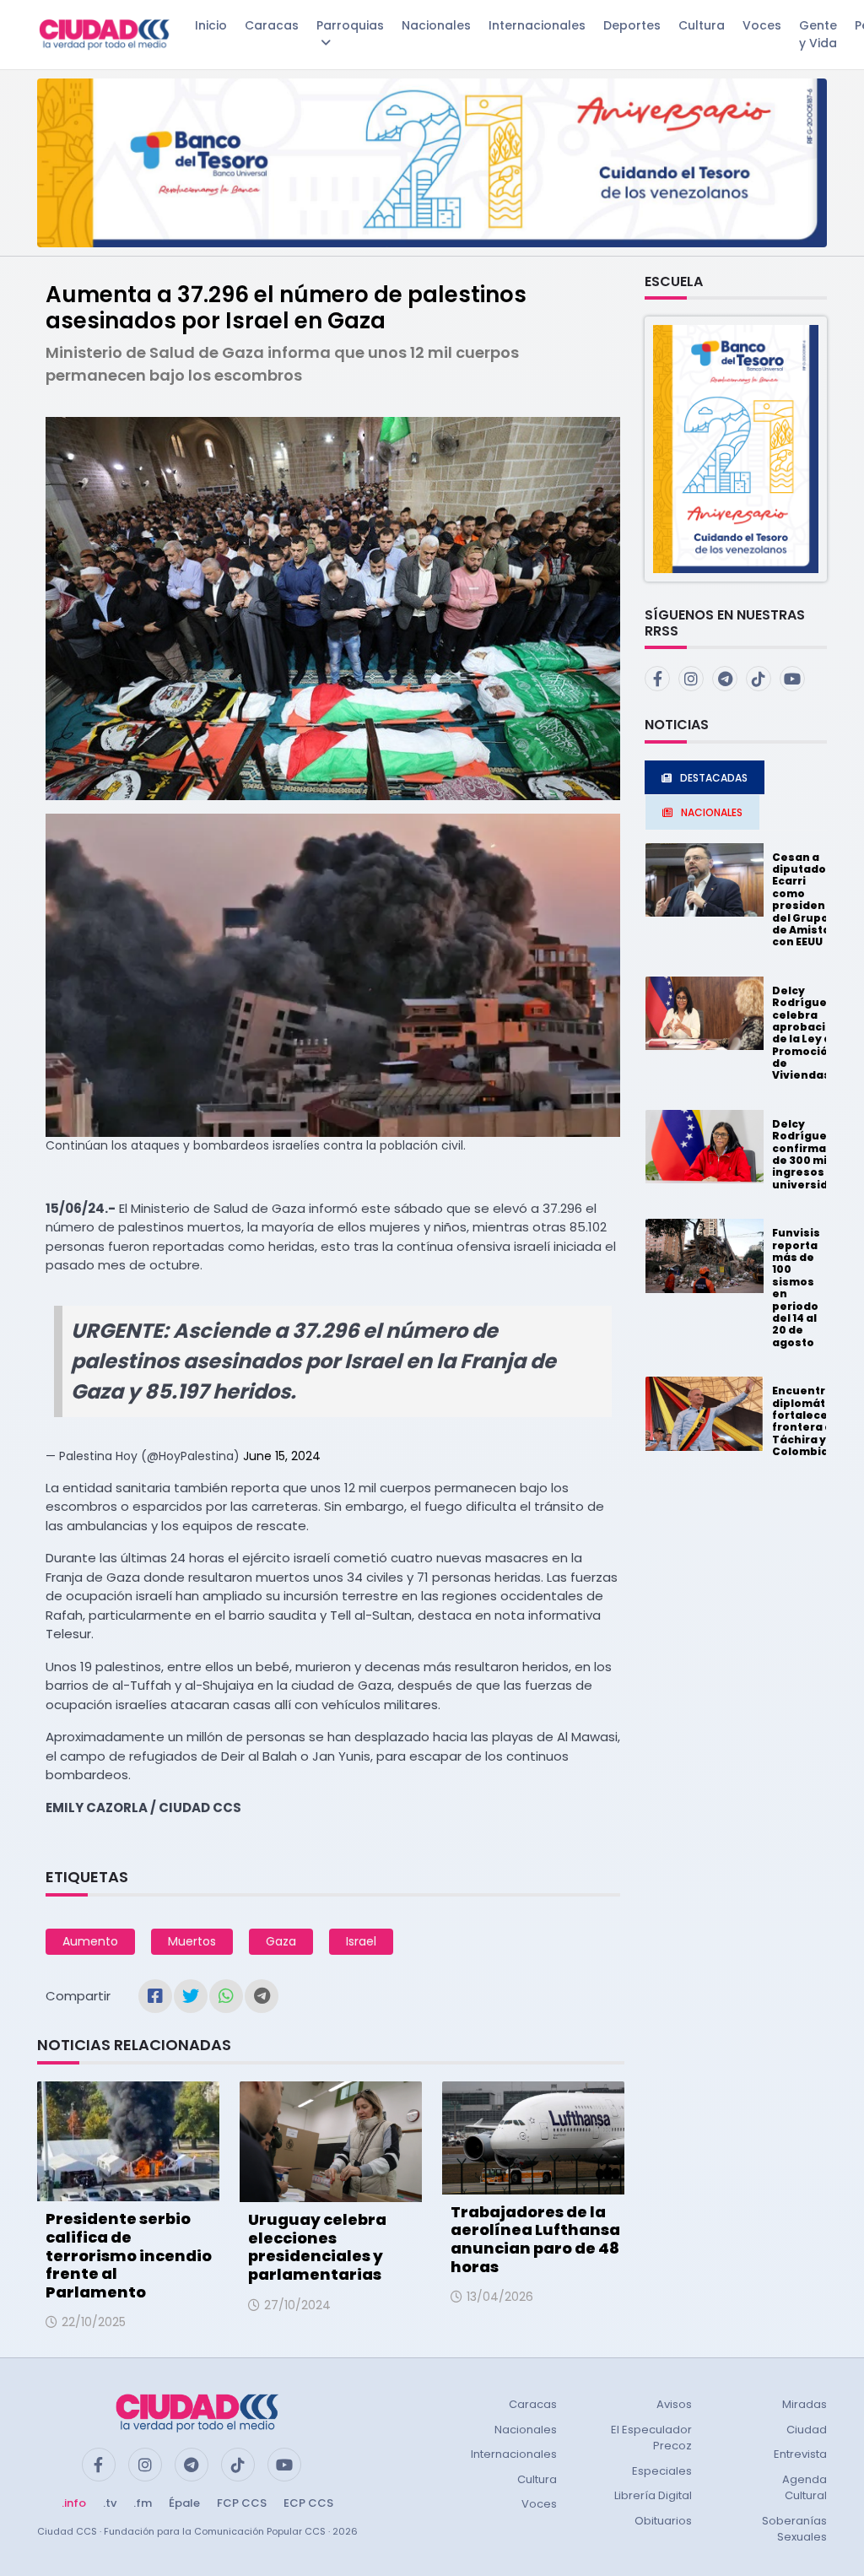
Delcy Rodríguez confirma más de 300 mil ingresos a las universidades (815, 1154)
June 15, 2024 (282, 1456)
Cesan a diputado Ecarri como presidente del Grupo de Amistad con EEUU (805, 900)
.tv (110, 2503)
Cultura (702, 25)
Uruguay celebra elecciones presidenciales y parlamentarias (317, 2247)
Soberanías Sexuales (794, 2529)
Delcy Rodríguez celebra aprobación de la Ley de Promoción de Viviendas (806, 1033)
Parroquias (350, 25)
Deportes (632, 25)
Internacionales (537, 25)
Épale (184, 2503)
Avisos (674, 2404)
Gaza (281, 1941)
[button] (736, 448)
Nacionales (436, 25)
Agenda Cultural (805, 2488)
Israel (361, 1941)
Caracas (272, 25)
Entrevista (800, 2454)
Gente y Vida (818, 34)
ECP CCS (308, 2503)
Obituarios (663, 2521)
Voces (762, 25)
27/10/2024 (297, 2305)
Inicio (211, 25)
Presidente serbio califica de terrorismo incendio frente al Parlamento (129, 2255)
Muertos (192, 1941)
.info (74, 2503)
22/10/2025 (94, 2322)
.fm (143, 2503)
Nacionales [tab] (712, 812)
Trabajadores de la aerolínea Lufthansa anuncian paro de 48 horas (535, 2239)
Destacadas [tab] (714, 778)
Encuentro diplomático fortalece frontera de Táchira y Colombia (807, 1421)
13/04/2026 (500, 2297)
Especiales (662, 2471)
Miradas (805, 2404)
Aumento (90, 1941)
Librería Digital (653, 2495)
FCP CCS (242, 2503)
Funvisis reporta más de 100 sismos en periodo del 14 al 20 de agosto (796, 1288)
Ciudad (807, 2430)
